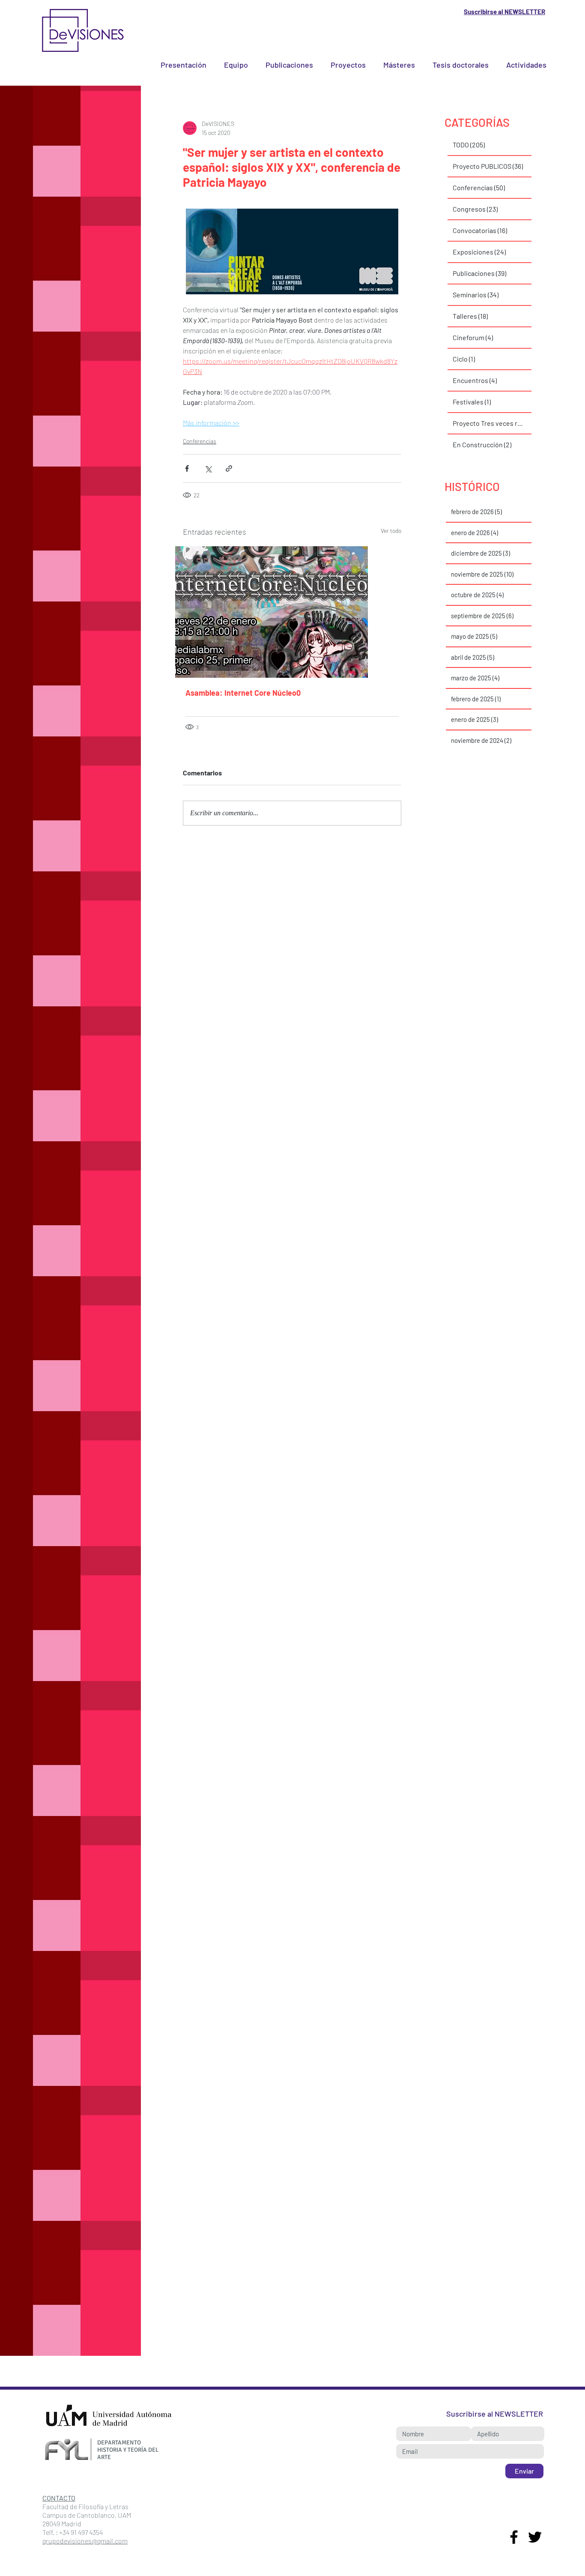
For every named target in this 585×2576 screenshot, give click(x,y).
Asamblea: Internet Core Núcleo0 (243, 693)
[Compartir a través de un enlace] (229, 468)
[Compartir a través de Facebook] (187, 468)
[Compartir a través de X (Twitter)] (208, 468)
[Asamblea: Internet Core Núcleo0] (292, 612)
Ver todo (391, 531)
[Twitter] (535, 2537)
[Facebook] (514, 2537)
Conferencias (200, 441)
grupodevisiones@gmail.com (85, 2541)
